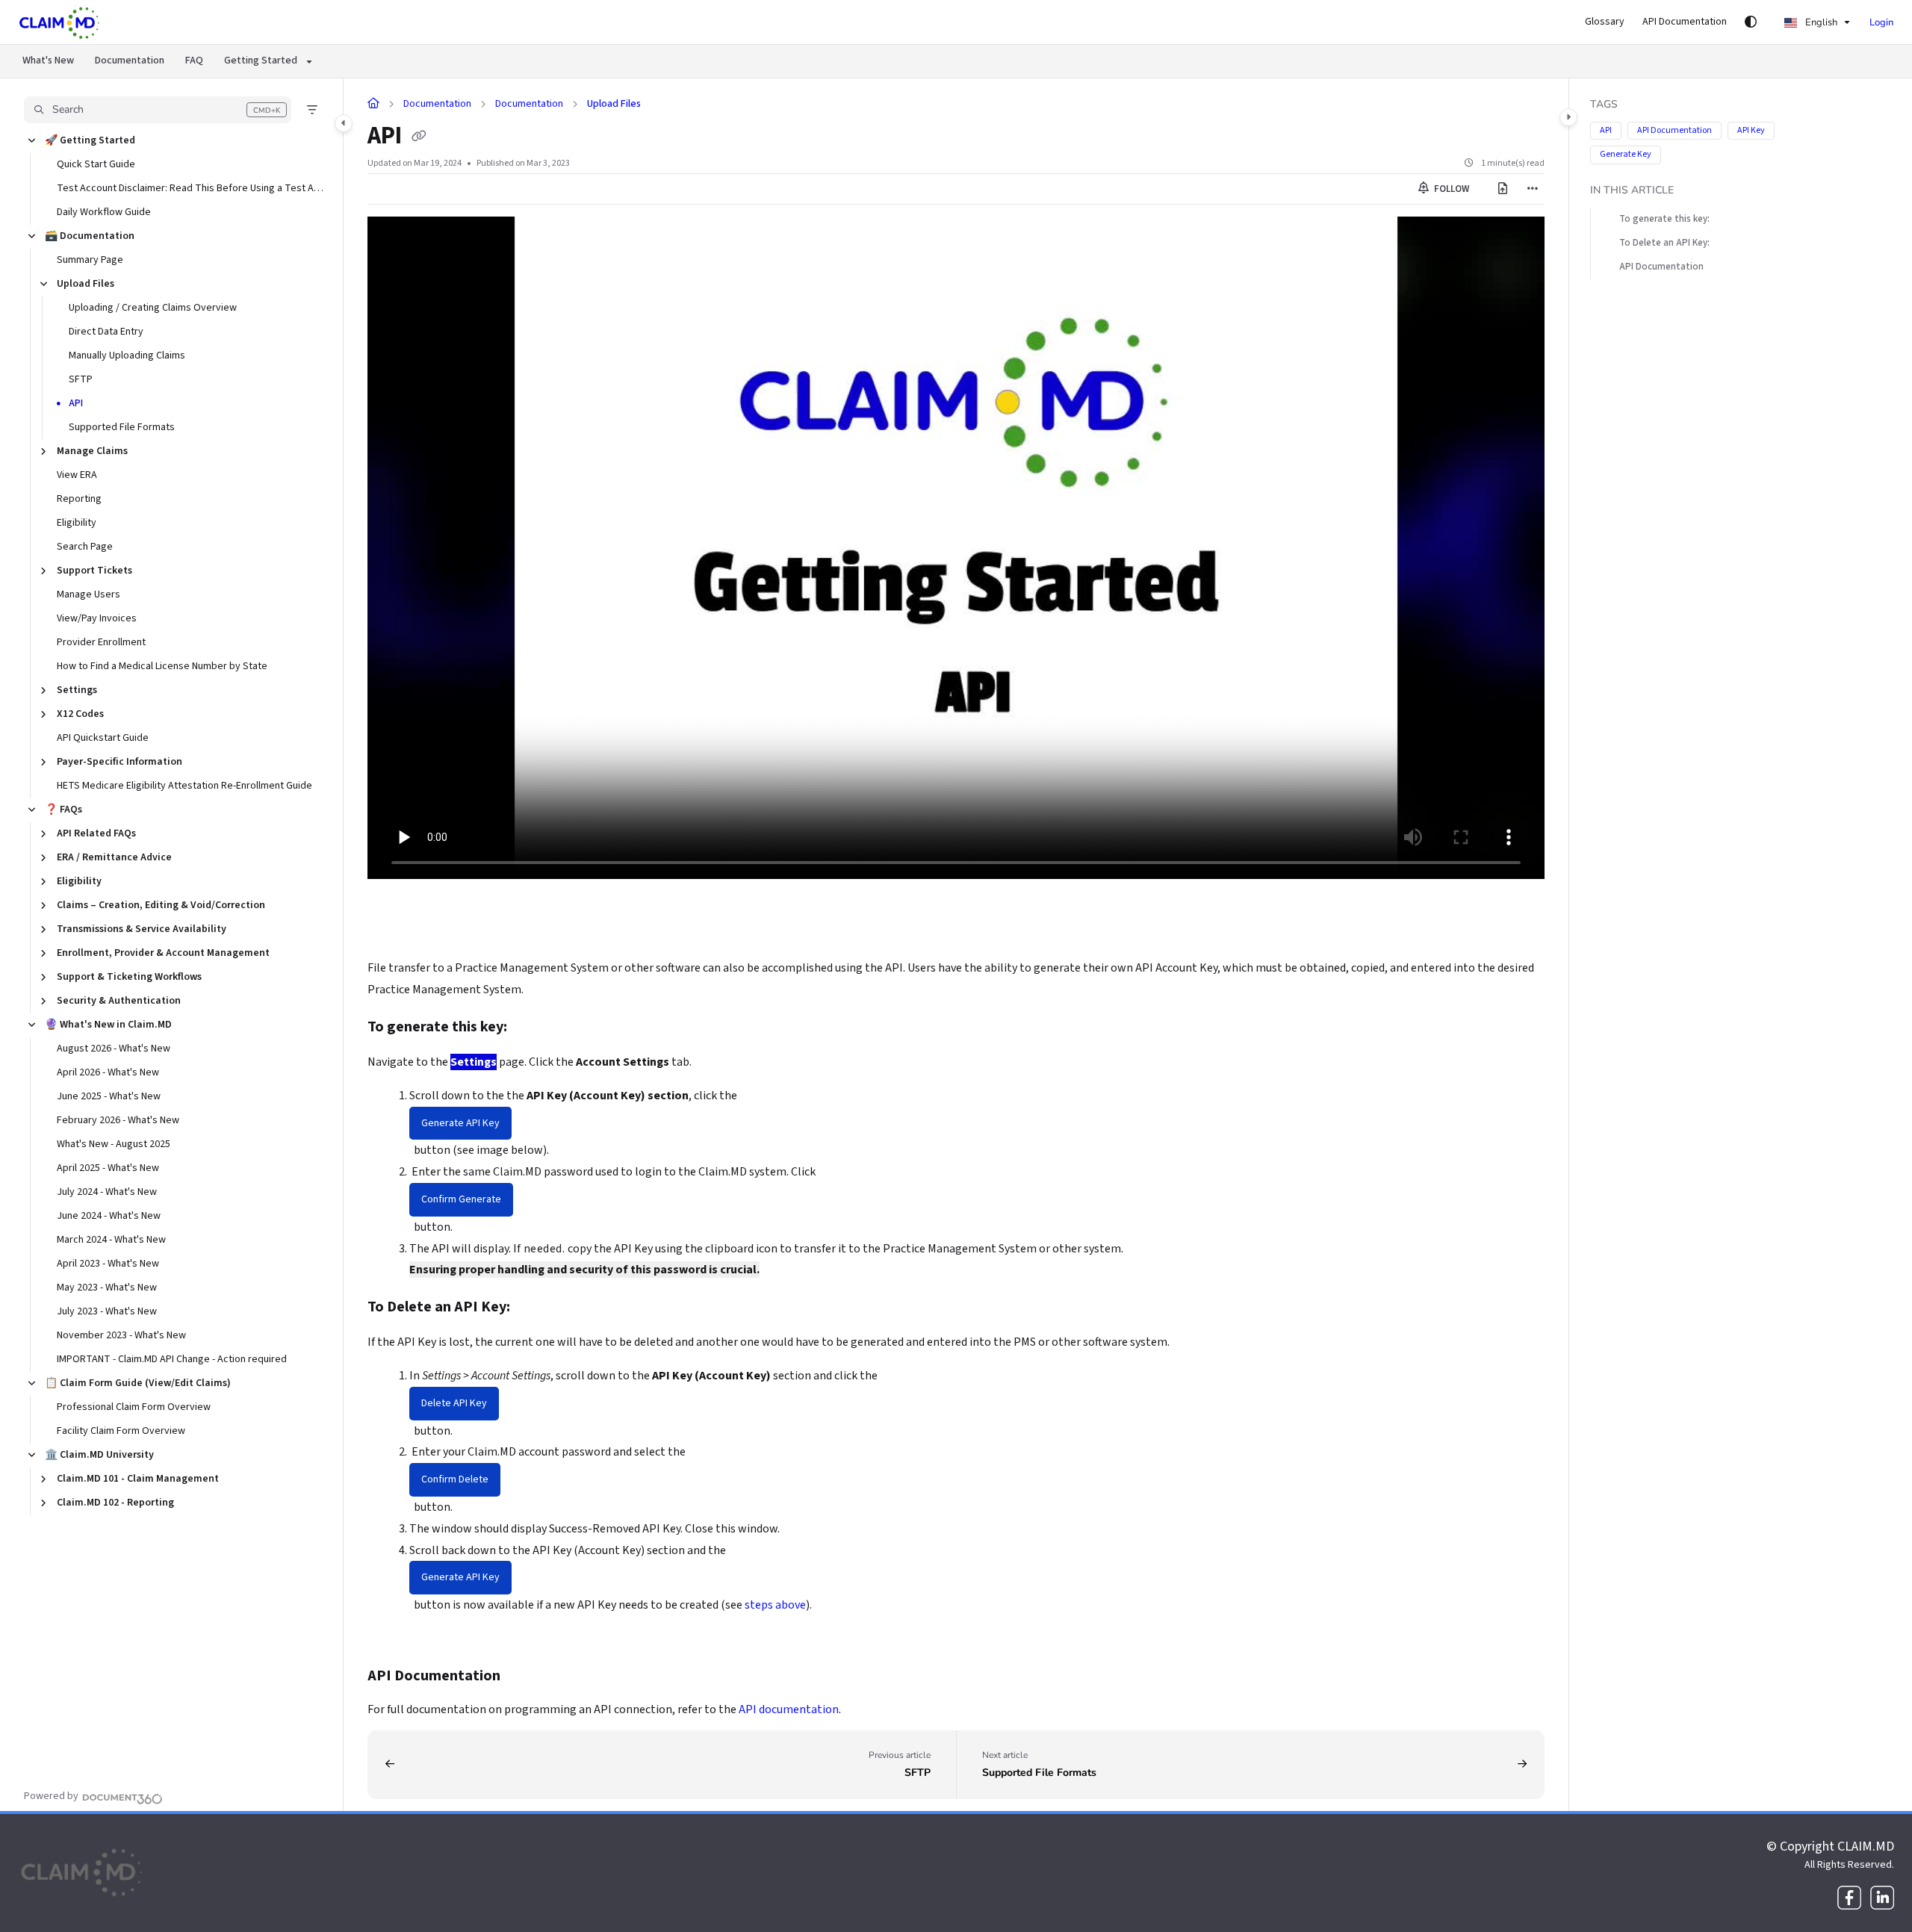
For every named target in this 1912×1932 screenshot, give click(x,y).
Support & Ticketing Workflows (129, 977)
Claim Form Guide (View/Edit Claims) (138, 1383)
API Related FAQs (96, 833)
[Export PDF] (1503, 189)
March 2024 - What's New (111, 1240)
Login (1881, 22)
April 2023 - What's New (108, 1264)
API (76, 403)
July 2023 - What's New (107, 1311)
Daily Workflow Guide (104, 212)
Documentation (130, 60)
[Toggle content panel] (1568, 117)
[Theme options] (1751, 22)
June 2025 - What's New (109, 1096)
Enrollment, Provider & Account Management (163, 953)
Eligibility (77, 523)
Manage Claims (92, 451)
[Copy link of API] (419, 137)
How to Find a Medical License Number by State (162, 666)
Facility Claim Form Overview (121, 1431)
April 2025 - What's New (108, 1168)
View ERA (77, 475)
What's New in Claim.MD (108, 1025)
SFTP (81, 379)
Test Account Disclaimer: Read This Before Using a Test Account (192, 188)
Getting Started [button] (261, 60)
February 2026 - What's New (118, 1120)
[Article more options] (1533, 189)
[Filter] (312, 110)
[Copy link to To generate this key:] (531, 1028)
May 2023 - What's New (107, 1288)
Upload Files (86, 284)
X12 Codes (80, 714)
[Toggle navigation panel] (344, 123)
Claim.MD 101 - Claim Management (138, 1479)
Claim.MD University (99, 1455)
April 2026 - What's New (108, 1072)
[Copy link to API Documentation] (524, 1677)
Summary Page (90, 260)
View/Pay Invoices (97, 618)
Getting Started (90, 140)
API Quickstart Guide (103, 738)
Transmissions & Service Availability (142, 929)
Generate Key (1626, 154)
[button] (158, 110)
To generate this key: (1664, 219)
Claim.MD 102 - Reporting (115, 1503)
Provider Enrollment (101, 642)
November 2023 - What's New (121, 1335)
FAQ (194, 60)
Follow (1450, 189)
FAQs (63, 810)
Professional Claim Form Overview (134, 1407)
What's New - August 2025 (114, 1144)
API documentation (789, 1709)
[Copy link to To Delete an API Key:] (534, 1308)
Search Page (85, 547)
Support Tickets (94, 571)
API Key (1751, 130)
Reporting (79, 499)
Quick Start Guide (96, 164)
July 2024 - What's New (107, 1192)
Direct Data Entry (106, 332)
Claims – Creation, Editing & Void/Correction (161, 905)
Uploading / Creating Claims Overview (153, 308)
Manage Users (89, 594)
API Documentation (1674, 130)
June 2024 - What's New (109, 1216)
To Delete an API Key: (1664, 243)
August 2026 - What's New (114, 1049)
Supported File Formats (122, 427)
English (1820, 22)
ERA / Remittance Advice (114, 857)
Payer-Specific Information (119, 762)
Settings (77, 690)
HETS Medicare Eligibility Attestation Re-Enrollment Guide (184, 786)
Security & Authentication (119, 1001)
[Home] (60, 22)
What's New (48, 60)
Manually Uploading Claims (127, 355)
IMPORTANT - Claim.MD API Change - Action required (172, 1359)
